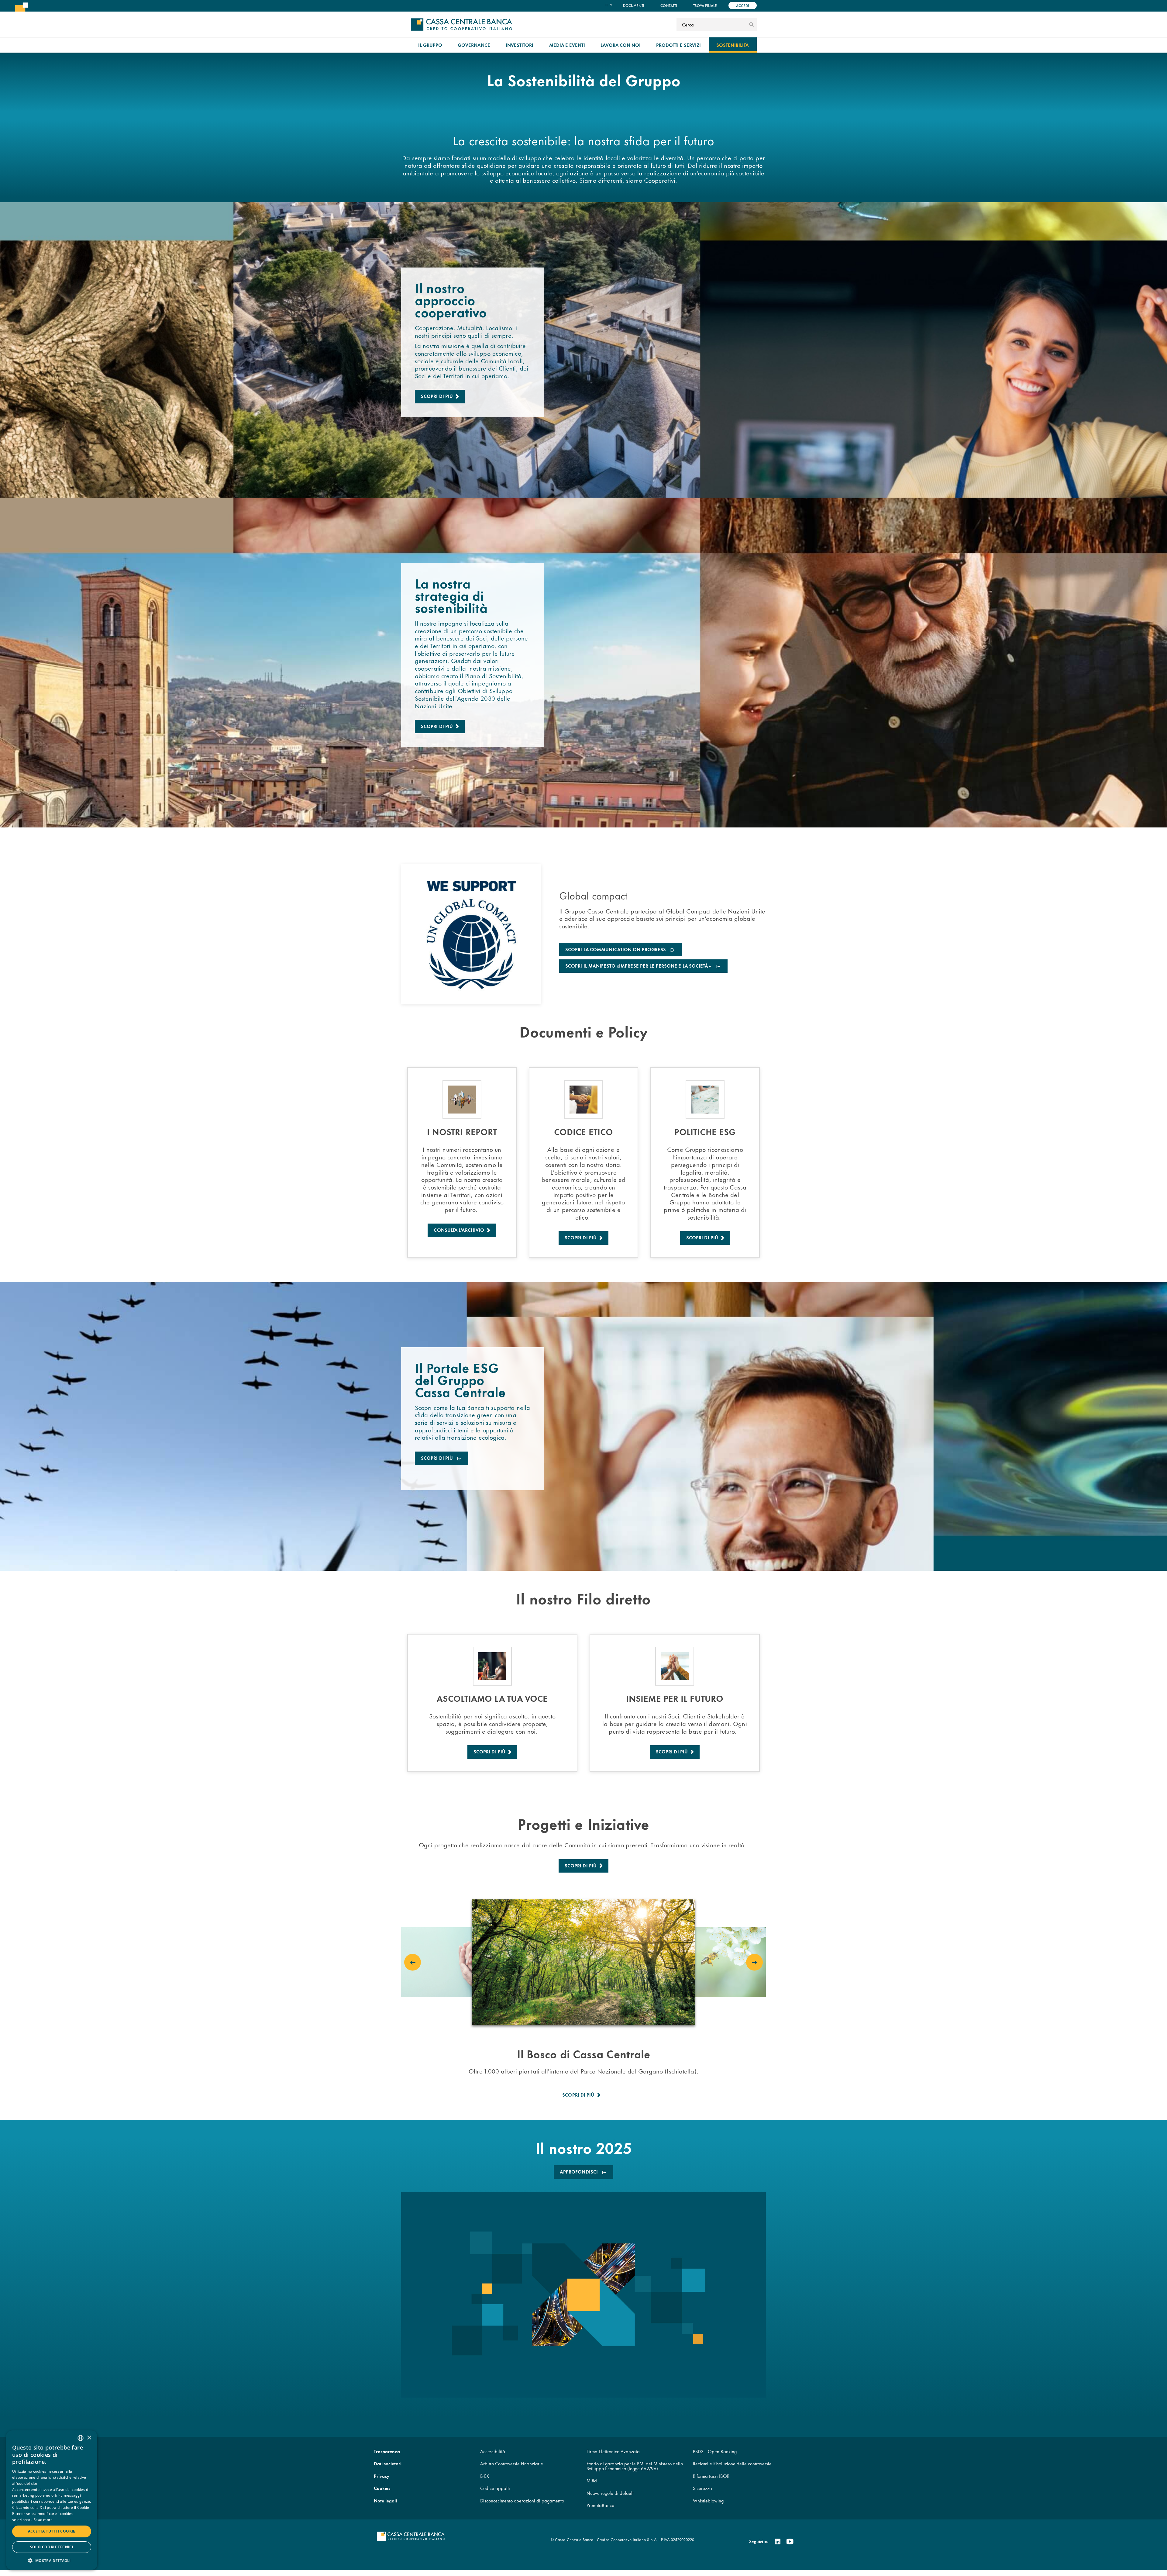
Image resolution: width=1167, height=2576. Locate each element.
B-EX (485, 2476)
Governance (474, 45)
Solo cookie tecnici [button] (52, 2547)
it (607, 5)
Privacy (382, 2476)
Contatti (669, 5)
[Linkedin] (778, 2542)
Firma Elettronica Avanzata (613, 2451)
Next (754, 1962)
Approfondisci (579, 2172)
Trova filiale (705, 5)
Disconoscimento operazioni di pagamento (522, 2500)
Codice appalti (495, 2488)
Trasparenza (387, 2451)
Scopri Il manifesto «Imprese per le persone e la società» (639, 966)
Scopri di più (437, 396)
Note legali (385, 2500)
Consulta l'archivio (459, 1230)
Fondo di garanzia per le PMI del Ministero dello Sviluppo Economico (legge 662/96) (635, 2466)
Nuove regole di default (610, 2493)
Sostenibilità (733, 45)
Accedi (743, 5)
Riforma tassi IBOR (711, 2476)
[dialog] (52, 2500)
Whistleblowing (708, 2500)
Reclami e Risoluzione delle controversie (732, 2463)
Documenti (634, 5)
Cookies (382, 2488)
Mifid (592, 2480)
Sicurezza (702, 2488)
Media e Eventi (567, 45)
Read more (43, 2520)
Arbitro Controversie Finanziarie (512, 2463)
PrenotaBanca (601, 2505)
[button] (52, 2560)
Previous (413, 1962)
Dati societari (388, 2463)
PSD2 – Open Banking (715, 2451)
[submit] (751, 24)
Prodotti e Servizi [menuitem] (678, 45)
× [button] (89, 2438)
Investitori (520, 45)
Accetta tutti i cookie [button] (52, 2531)
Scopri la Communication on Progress (616, 950)
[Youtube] (790, 2542)
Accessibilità (493, 2451)
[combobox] (81, 2438)
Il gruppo (430, 45)
